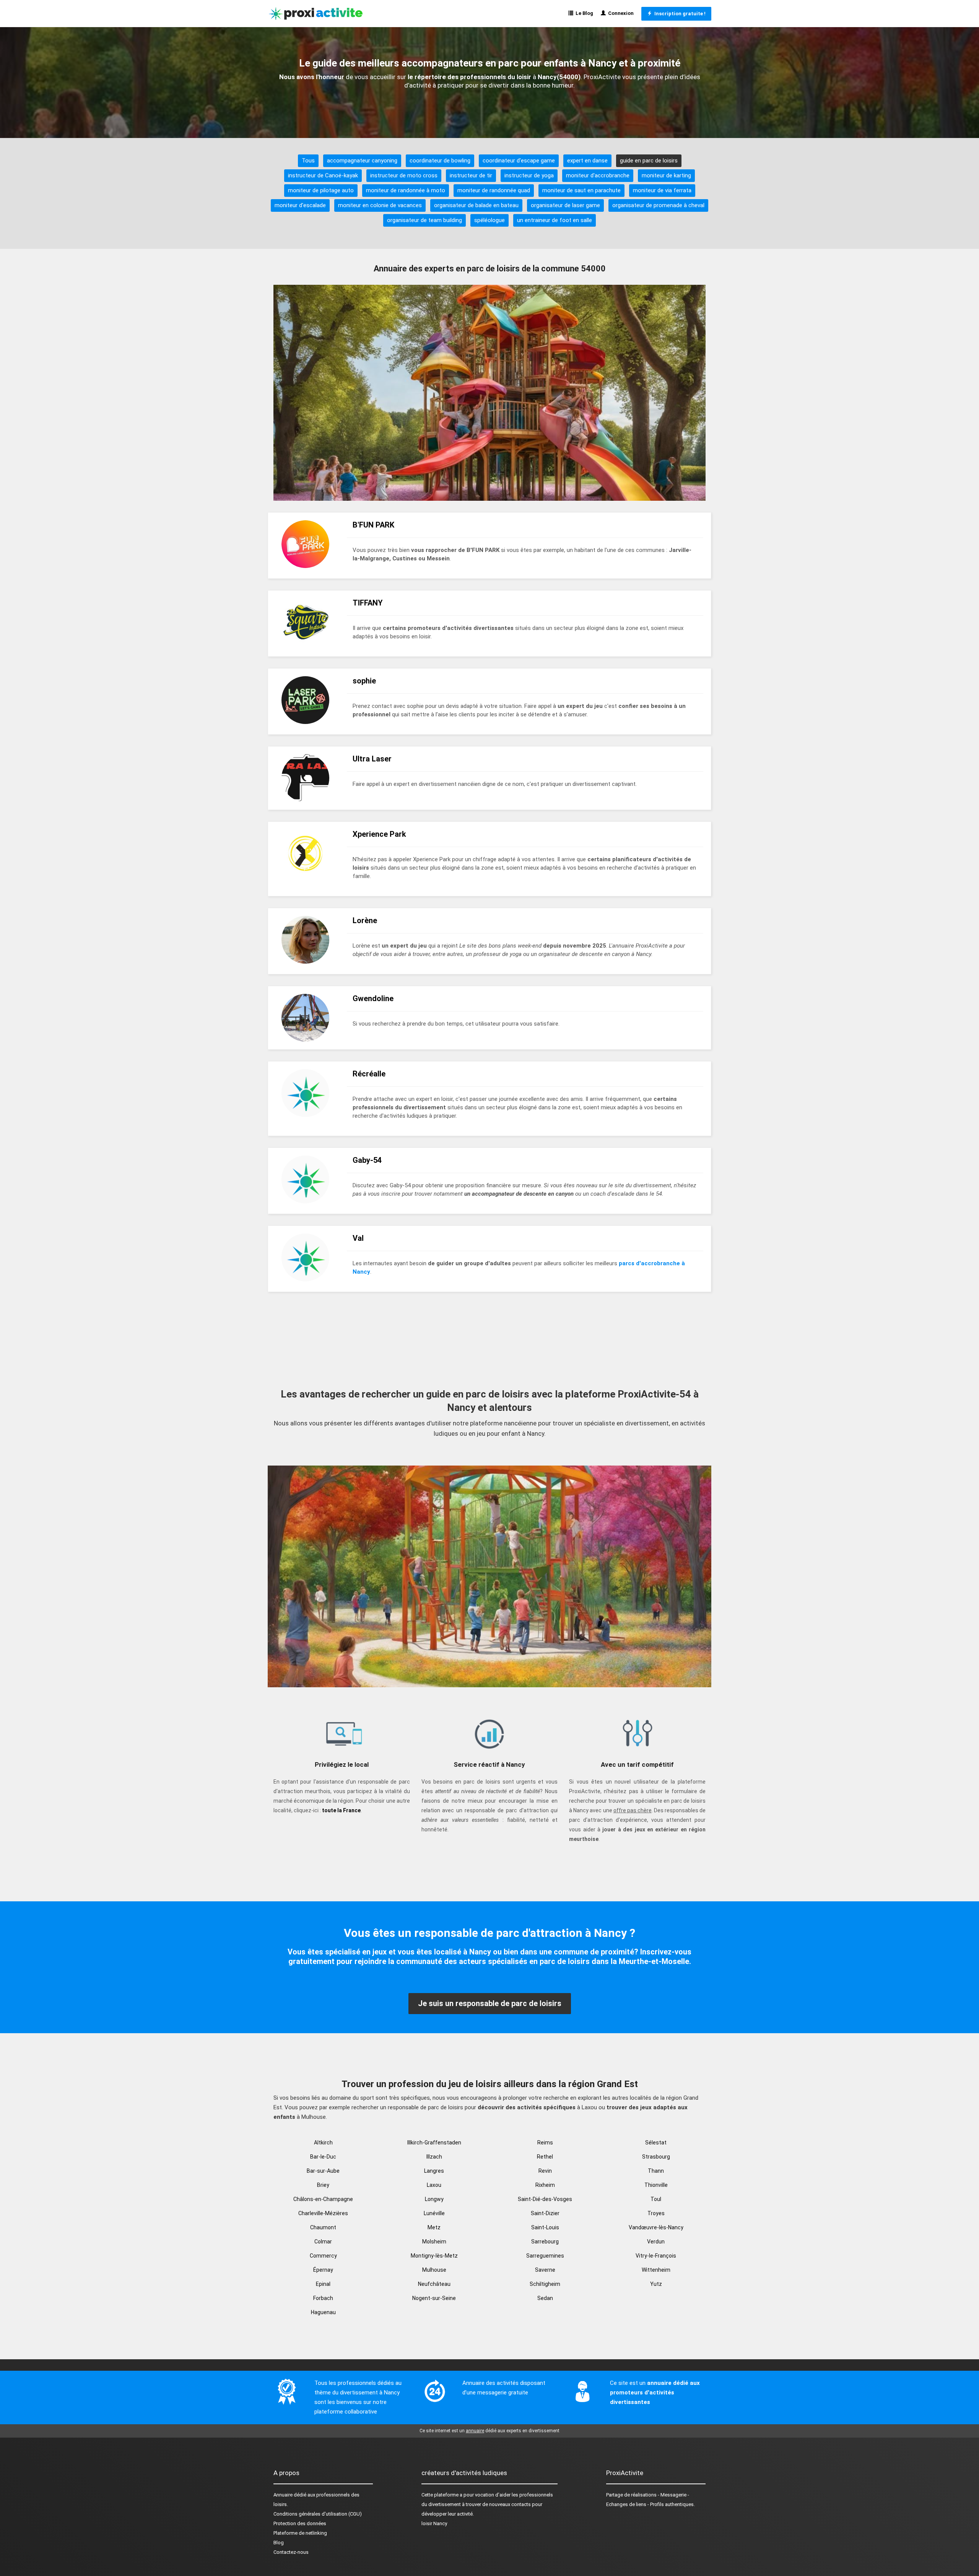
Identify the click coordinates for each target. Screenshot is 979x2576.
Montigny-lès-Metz (434, 2256)
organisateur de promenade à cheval (658, 205)
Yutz (656, 2284)
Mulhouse (434, 2270)
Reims (545, 2143)
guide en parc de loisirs (649, 161)
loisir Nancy (434, 2523)
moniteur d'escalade (300, 205)
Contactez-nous (291, 2552)
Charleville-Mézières (323, 2213)
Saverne (545, 2270)
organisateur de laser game (565, 205)
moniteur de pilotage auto (321, 190)
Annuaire (283, 2495)
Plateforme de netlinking (300, 2533)
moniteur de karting (666, 175)
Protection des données (300, 2523)
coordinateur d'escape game (519, 161)
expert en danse (587, 161)
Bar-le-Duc (323, 2157)
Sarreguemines (545, 2256)
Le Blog (583, 13)
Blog (279, 2543)
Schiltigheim (545, 2284)
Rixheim (545, 2185)
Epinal (323, 2284)
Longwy (434, 2199)
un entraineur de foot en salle (555, 220)
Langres (434, 2171)
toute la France (341, 1810)
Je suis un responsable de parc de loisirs (490, 2003)
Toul (656, 2199)
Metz (434, 2227)
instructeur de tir (471, 175)
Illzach (434, 2157)
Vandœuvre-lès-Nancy (656, 2227)
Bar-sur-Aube (323, 2171)
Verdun (656, 2242)
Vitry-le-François (656, 2256)
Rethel (545, 2157)
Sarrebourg (545, 2242)
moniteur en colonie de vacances (380, 205)
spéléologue (489, 220)
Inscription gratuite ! (679, 14)
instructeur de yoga (529, 175)
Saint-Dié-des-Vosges (545, 2199)
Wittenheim (656, 2270)
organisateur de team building (424, 220)
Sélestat (656, 2143)
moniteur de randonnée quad (494, 190)
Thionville (656, 2185)
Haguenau (323, 2312)
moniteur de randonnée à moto (406, 190)
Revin (545, 2171)
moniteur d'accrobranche (598, 175)
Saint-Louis (545, 2227)
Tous (308, 161)
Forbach (323, 2298)
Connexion (620, 13)
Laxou (434, 2185)
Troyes (656, 2213)
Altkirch (323, 2143)
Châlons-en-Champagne (323, 2199)
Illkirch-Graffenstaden (434, 2143)
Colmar (323, 2242)
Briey (323, 2185)
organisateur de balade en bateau (476, 205)
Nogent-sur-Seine (434, 2298)
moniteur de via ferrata (662, 190)
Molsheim (434, 2242)
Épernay (323, 2270)
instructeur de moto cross (404, 175)
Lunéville (434, 2213)
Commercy (323, 2256)
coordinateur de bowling (440, 161)
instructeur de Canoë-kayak (323, 175)
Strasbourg (656, 2157)
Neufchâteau (434, 2284)
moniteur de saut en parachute (581, 190)
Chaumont (323, 2227)
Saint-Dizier (545, 2213)
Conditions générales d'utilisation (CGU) (318, 2514)
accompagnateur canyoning (362, 161)
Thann (656, 2171)
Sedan (545, 2298)
